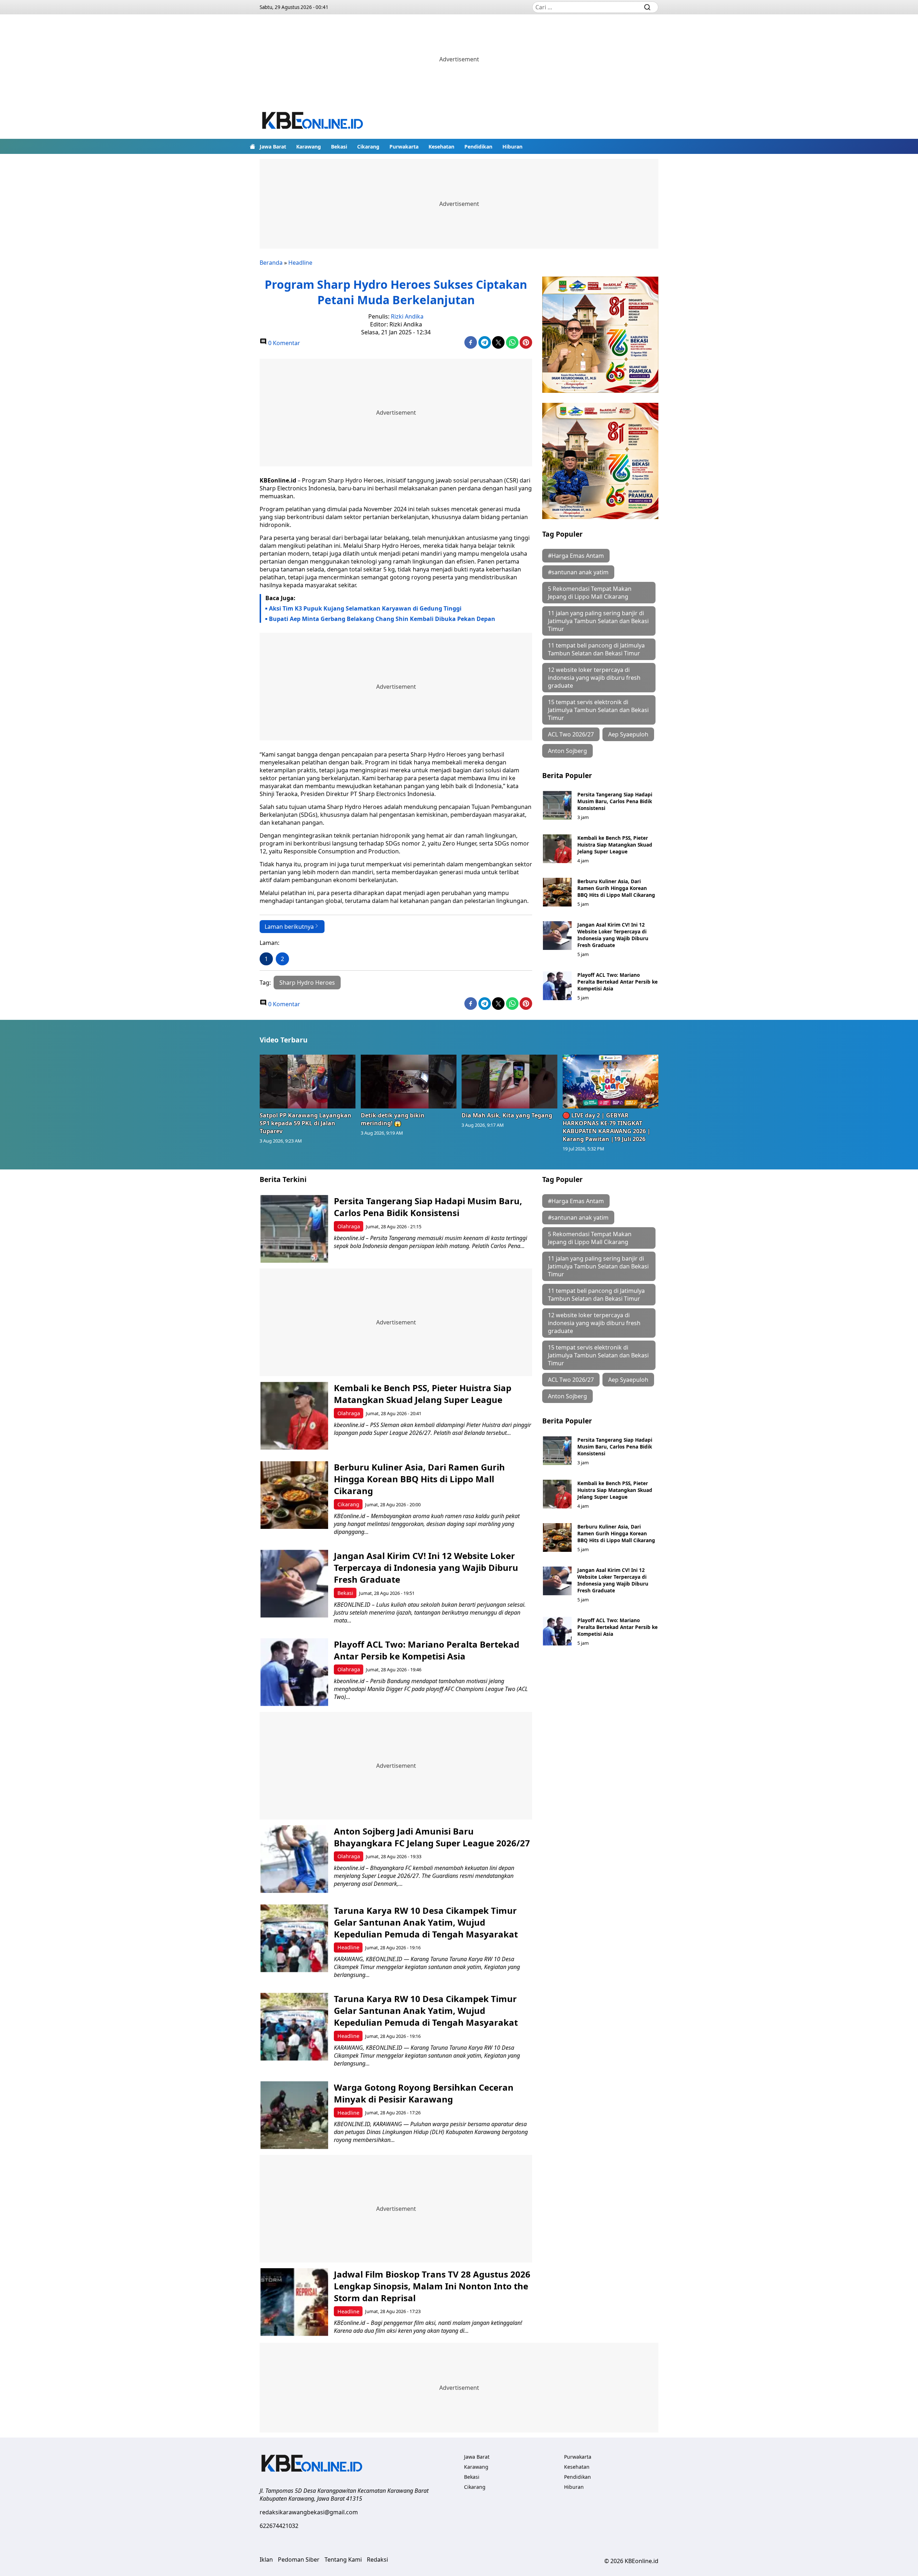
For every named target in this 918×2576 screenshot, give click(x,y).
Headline (300, 263)
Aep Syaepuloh (628, 734)
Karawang (309, 147)
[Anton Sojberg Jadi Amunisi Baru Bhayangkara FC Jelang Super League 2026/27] (294, 1859)
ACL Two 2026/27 (571, 734)
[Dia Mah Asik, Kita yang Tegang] (510, 1082)
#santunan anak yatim (578, 572)
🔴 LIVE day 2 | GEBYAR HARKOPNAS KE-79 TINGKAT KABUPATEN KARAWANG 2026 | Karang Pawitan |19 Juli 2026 (607, 1127)
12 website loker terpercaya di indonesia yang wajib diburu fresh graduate (594, 678)
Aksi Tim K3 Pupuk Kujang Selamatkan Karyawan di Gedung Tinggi (365, 608)
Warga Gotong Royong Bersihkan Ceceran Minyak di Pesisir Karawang (424, 2093)
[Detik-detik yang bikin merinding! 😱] (409, 1082)
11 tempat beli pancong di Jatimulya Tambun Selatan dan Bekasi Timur (596, 649)
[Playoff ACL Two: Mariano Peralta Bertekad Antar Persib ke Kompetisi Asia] (557, 986)
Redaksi (377, 2559)
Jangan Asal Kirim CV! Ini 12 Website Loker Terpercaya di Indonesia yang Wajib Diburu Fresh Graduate (613, 935)
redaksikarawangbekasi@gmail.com (309, 2512)
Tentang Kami (343, 2559)
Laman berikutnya (289, 927)
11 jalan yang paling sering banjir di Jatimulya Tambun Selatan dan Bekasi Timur (598, 621)
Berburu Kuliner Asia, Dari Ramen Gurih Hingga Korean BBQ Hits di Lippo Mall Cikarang (616, 888)
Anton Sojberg (567, 751)
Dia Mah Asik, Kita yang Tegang (507, 1115)
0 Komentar (283, 343)
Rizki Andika (407, 316)
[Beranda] (252, 146)
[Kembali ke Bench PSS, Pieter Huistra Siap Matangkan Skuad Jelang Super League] (557, 849)
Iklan (266, 2559)
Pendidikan (478, 147)
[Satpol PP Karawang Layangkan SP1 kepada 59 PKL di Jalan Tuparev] (308, 1082)
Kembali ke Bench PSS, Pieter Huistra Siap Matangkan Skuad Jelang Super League (615, 845)
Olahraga (349, 1226)
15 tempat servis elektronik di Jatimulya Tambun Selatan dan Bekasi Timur (598, 710)
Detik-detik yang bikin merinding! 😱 (393, 1119)
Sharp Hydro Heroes (307, 983)
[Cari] (647, 7)
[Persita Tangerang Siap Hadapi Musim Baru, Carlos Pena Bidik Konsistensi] (557, 805)
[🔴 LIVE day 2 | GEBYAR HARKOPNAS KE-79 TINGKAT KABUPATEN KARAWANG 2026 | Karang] (611, 1082)
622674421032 (279, 2526)
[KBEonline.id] (313, 121)
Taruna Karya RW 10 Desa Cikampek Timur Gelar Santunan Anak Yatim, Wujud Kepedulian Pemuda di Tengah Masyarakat (426, 1922)
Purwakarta (404, 147)
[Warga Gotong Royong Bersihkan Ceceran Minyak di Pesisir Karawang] (294, 2115)
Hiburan (512, 147)
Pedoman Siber (299, 2559)
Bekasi (339, 147)
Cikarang (368, 147)
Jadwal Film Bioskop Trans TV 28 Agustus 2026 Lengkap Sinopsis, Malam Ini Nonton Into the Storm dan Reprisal (432, 2286)
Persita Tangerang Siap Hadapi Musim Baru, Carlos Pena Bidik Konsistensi (615, 801)
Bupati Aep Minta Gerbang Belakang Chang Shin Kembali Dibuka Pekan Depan (382, 619)
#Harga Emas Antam (576, 556)
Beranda (271, 263)
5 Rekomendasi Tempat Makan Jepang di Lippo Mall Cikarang (590, 593)
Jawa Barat (273, 147)
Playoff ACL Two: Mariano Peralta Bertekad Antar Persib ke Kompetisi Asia (617, 982)
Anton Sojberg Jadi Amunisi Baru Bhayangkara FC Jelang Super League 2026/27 (432, 1837)
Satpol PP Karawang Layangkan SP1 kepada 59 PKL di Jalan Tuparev (306, 1123)
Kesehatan (441, 147)
